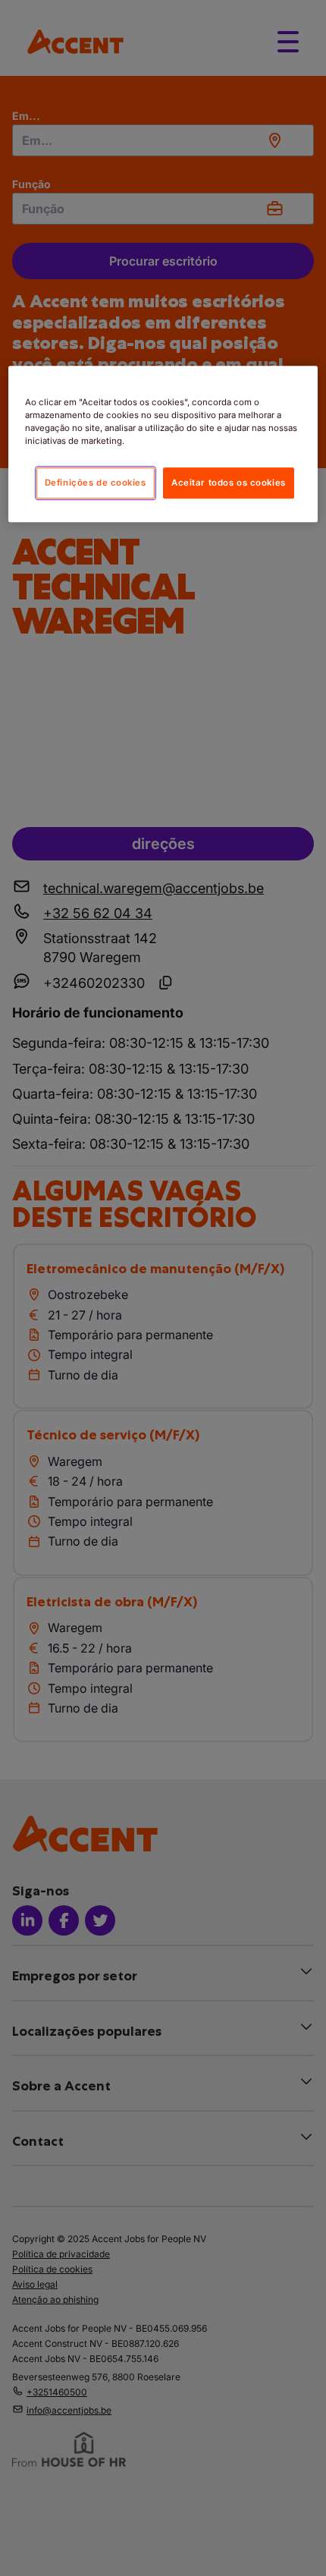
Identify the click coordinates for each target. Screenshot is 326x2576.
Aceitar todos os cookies (229, 483)
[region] (163, 444)
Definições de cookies (96, 483)
